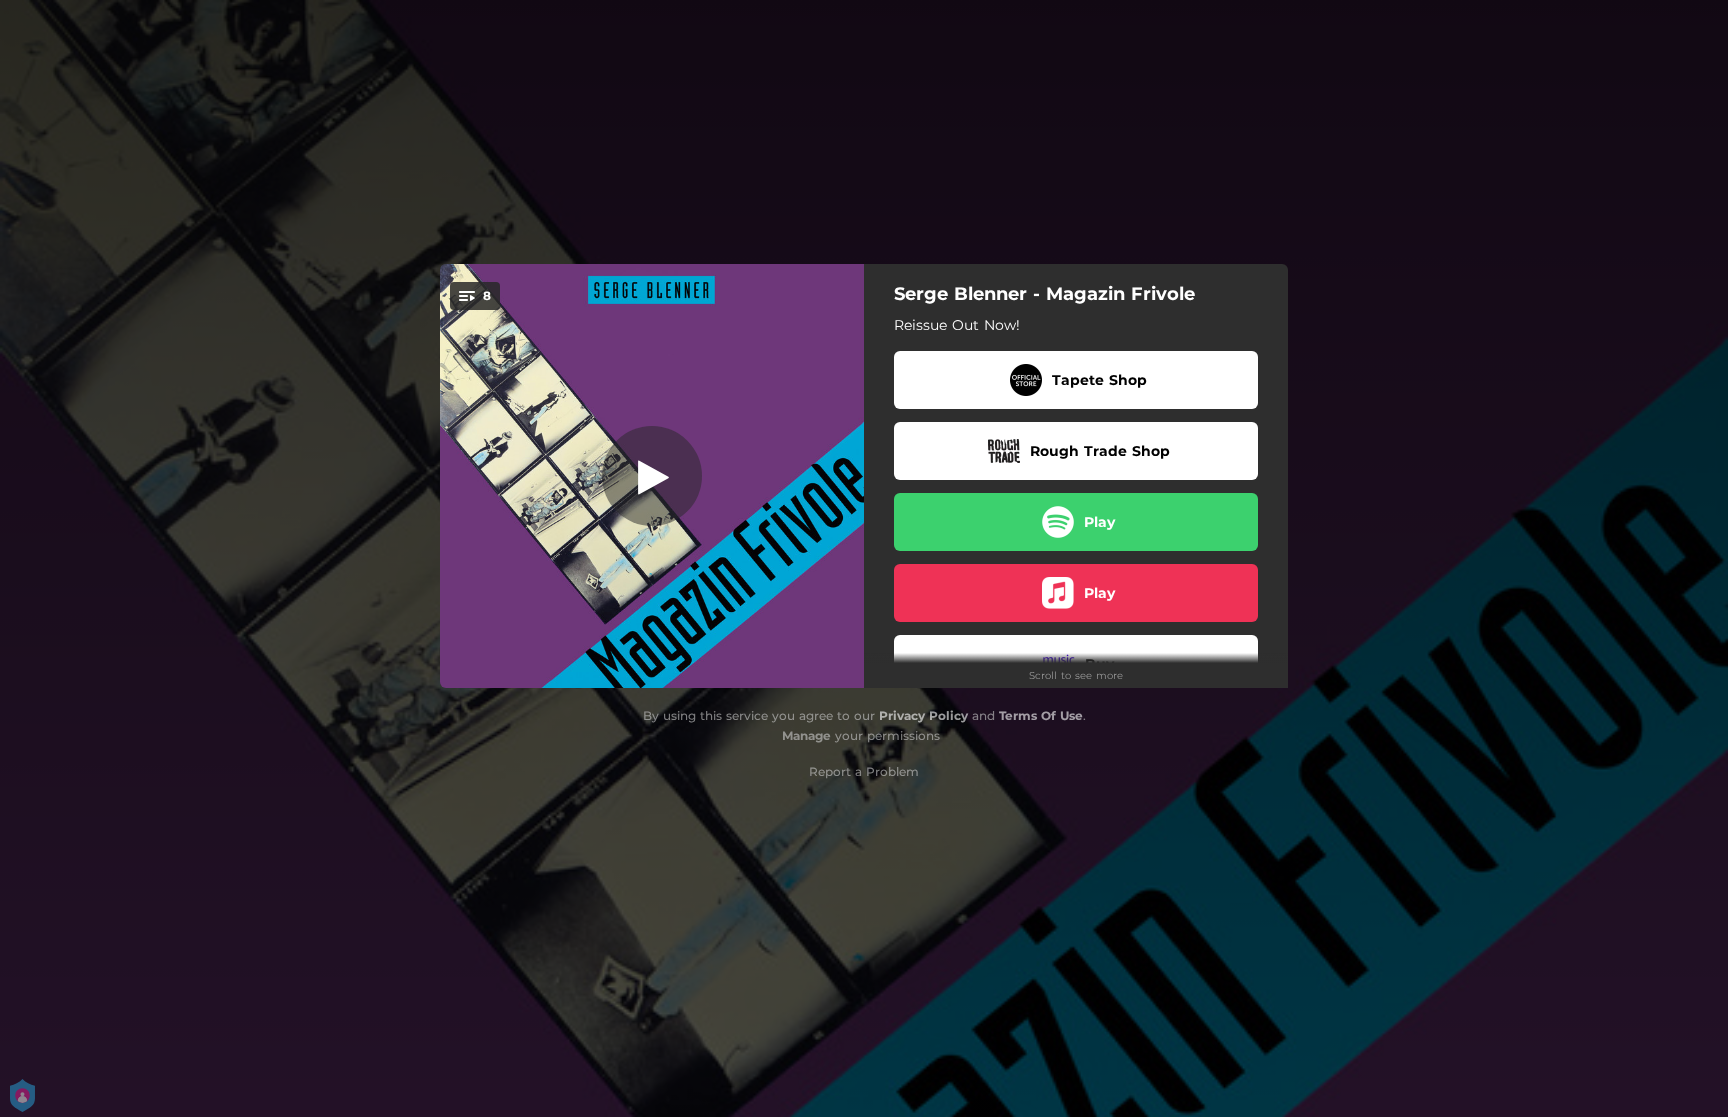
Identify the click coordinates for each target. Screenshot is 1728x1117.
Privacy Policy (923, 715)
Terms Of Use (1041, 715)
